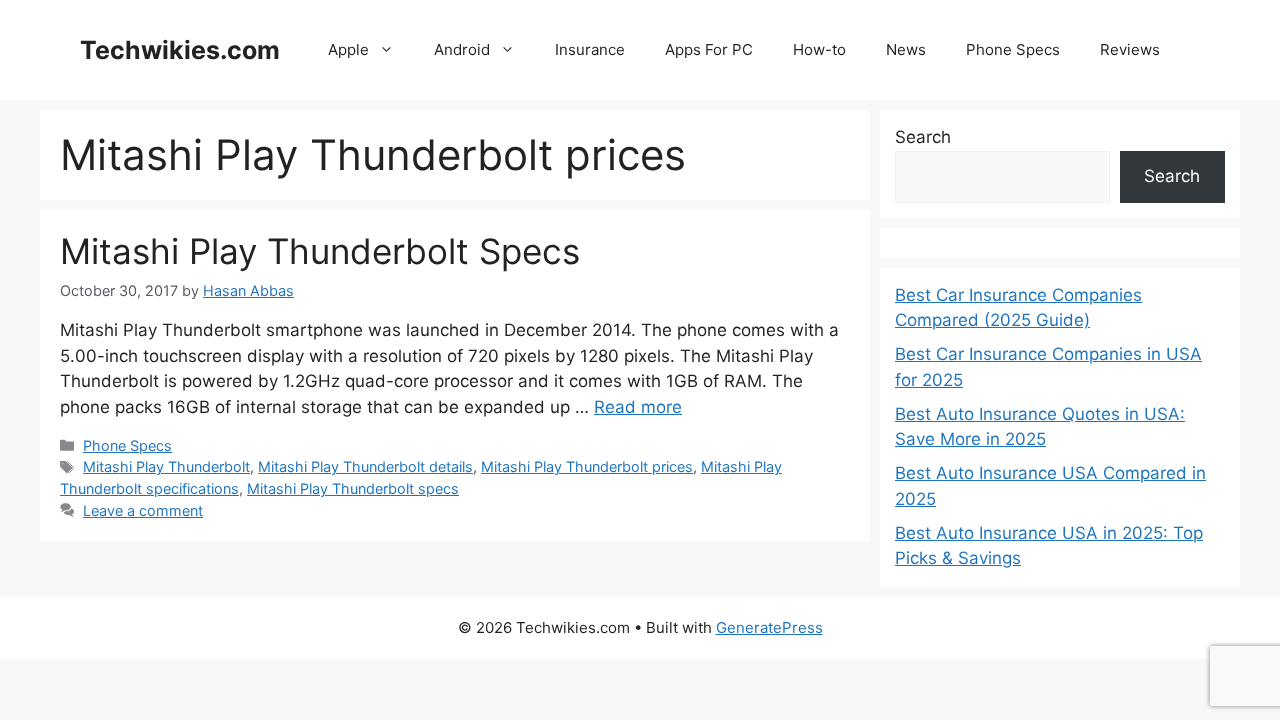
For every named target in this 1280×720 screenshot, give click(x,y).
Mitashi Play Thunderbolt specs (353, 488)
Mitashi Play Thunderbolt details (365, 466)
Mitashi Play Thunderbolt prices (587, 466)
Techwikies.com (180, 50)
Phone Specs (1013, 49)
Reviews (1130, 49)
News (906, 49)
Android (462, 49)
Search (923, 137)
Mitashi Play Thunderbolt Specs (320, 251)
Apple (348, 49)
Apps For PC (709, 49)
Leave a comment (143, 510)
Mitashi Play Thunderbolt (166, 466)
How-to (819, 49)
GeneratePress (769, 627)
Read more (638, 407)
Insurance (590, 49)
